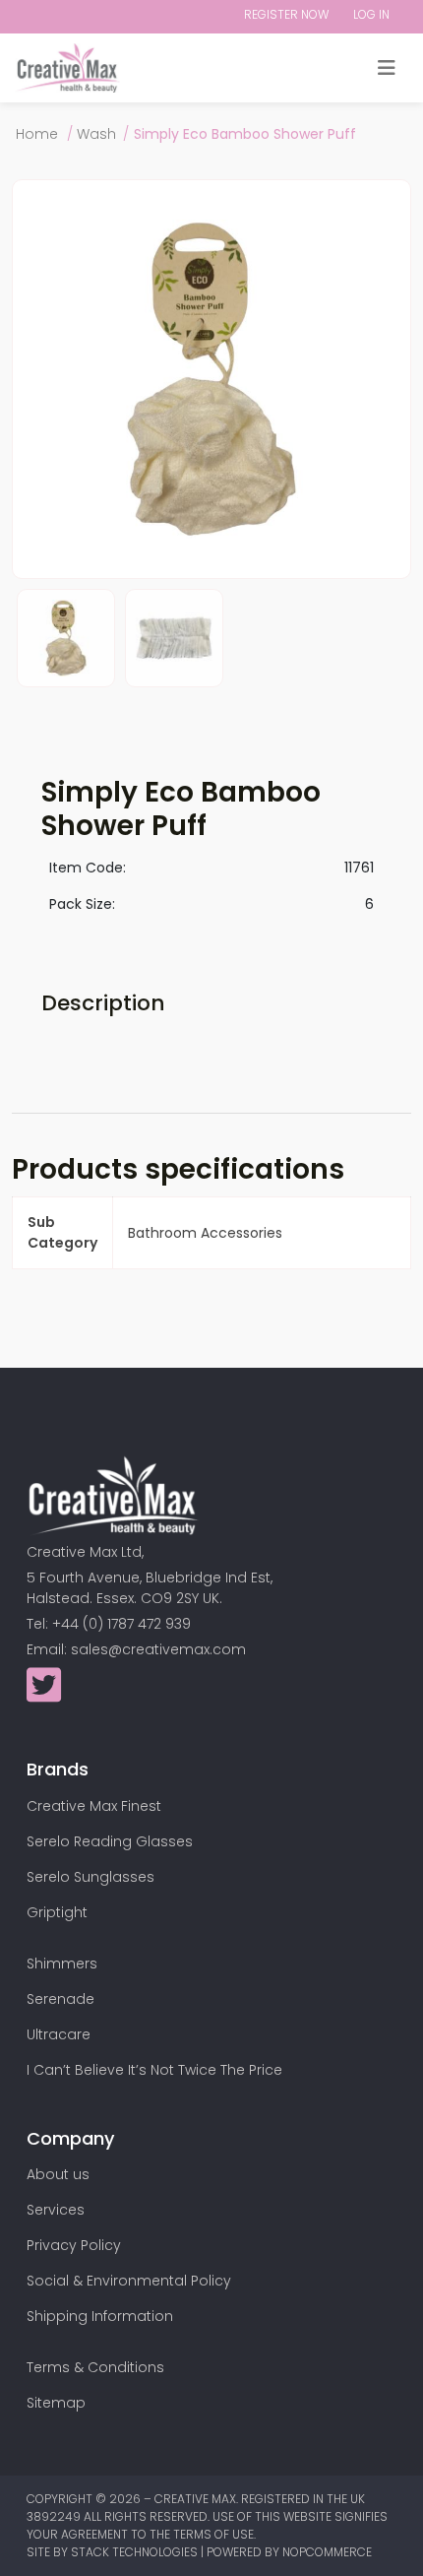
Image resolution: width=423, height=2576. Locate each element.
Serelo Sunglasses (91, 1877)
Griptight (57, 1912)
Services (56, 2210)
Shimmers (62, 1964)
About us (58, 2174)
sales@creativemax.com (158, 1649)
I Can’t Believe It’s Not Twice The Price (154, 2070)
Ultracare (59, 2034)
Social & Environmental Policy (129, 2281)
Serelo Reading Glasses (110, 1841)
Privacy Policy (74, 2245)
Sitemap (56, 2403)
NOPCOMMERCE (327, 2552)
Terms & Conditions (95, 2367)
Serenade (60, 1999)
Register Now (286, 14)
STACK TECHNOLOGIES (136, 2552)
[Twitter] (44, 1695)
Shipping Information (100, 2316)
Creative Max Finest (94, 1806)
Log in (371, 14)
